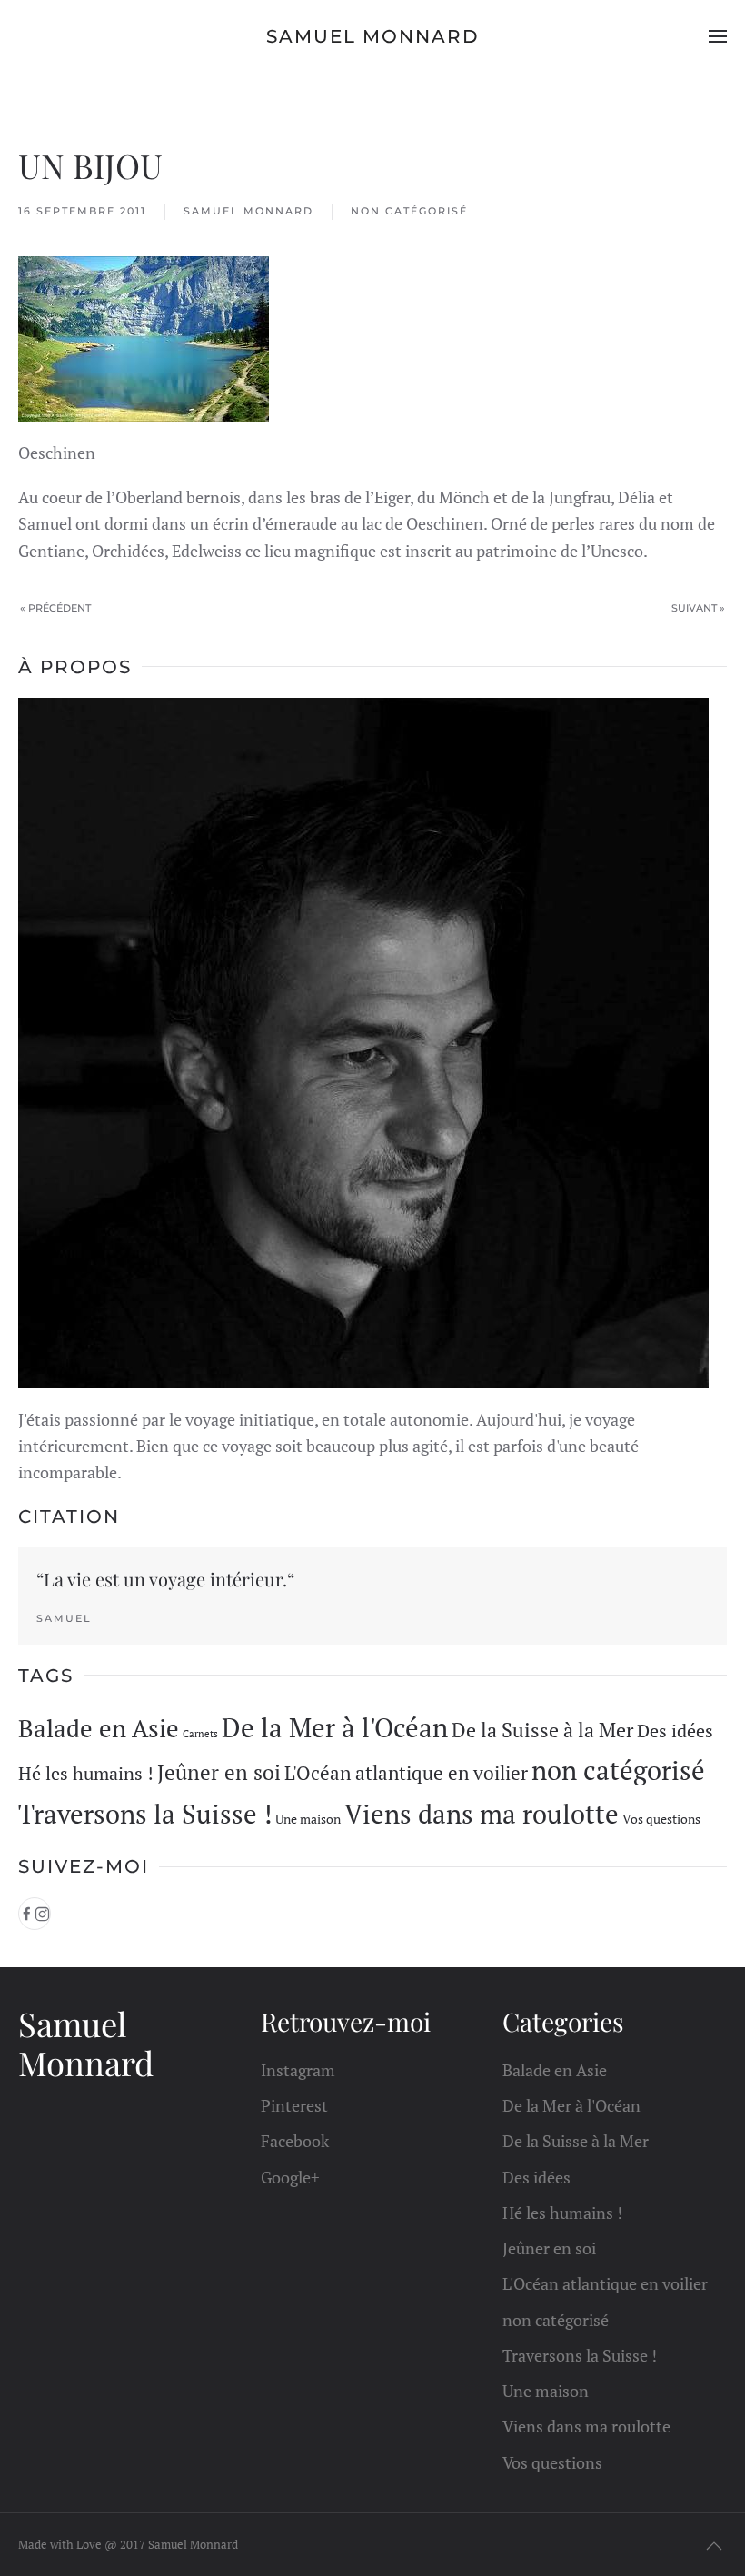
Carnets (200, 1734)
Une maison (308, 1819)
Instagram (298, 2070)
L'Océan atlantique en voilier (406, 1773)
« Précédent (55, 608)
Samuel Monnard (373, 36)
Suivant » (698, 608)
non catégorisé (409, 211)
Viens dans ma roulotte (482, 1814)
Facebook (295, 2141)
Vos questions (661, 1819)
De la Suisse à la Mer (542, 1730)
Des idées (675, 1731)
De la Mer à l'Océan (335, 1727)
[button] (718, 36)
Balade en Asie (99, 1728)
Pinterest (294, 2105)
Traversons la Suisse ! (145, 1814)
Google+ (290, 2177)
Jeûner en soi (219, 1772)
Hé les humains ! (86, 1773)
